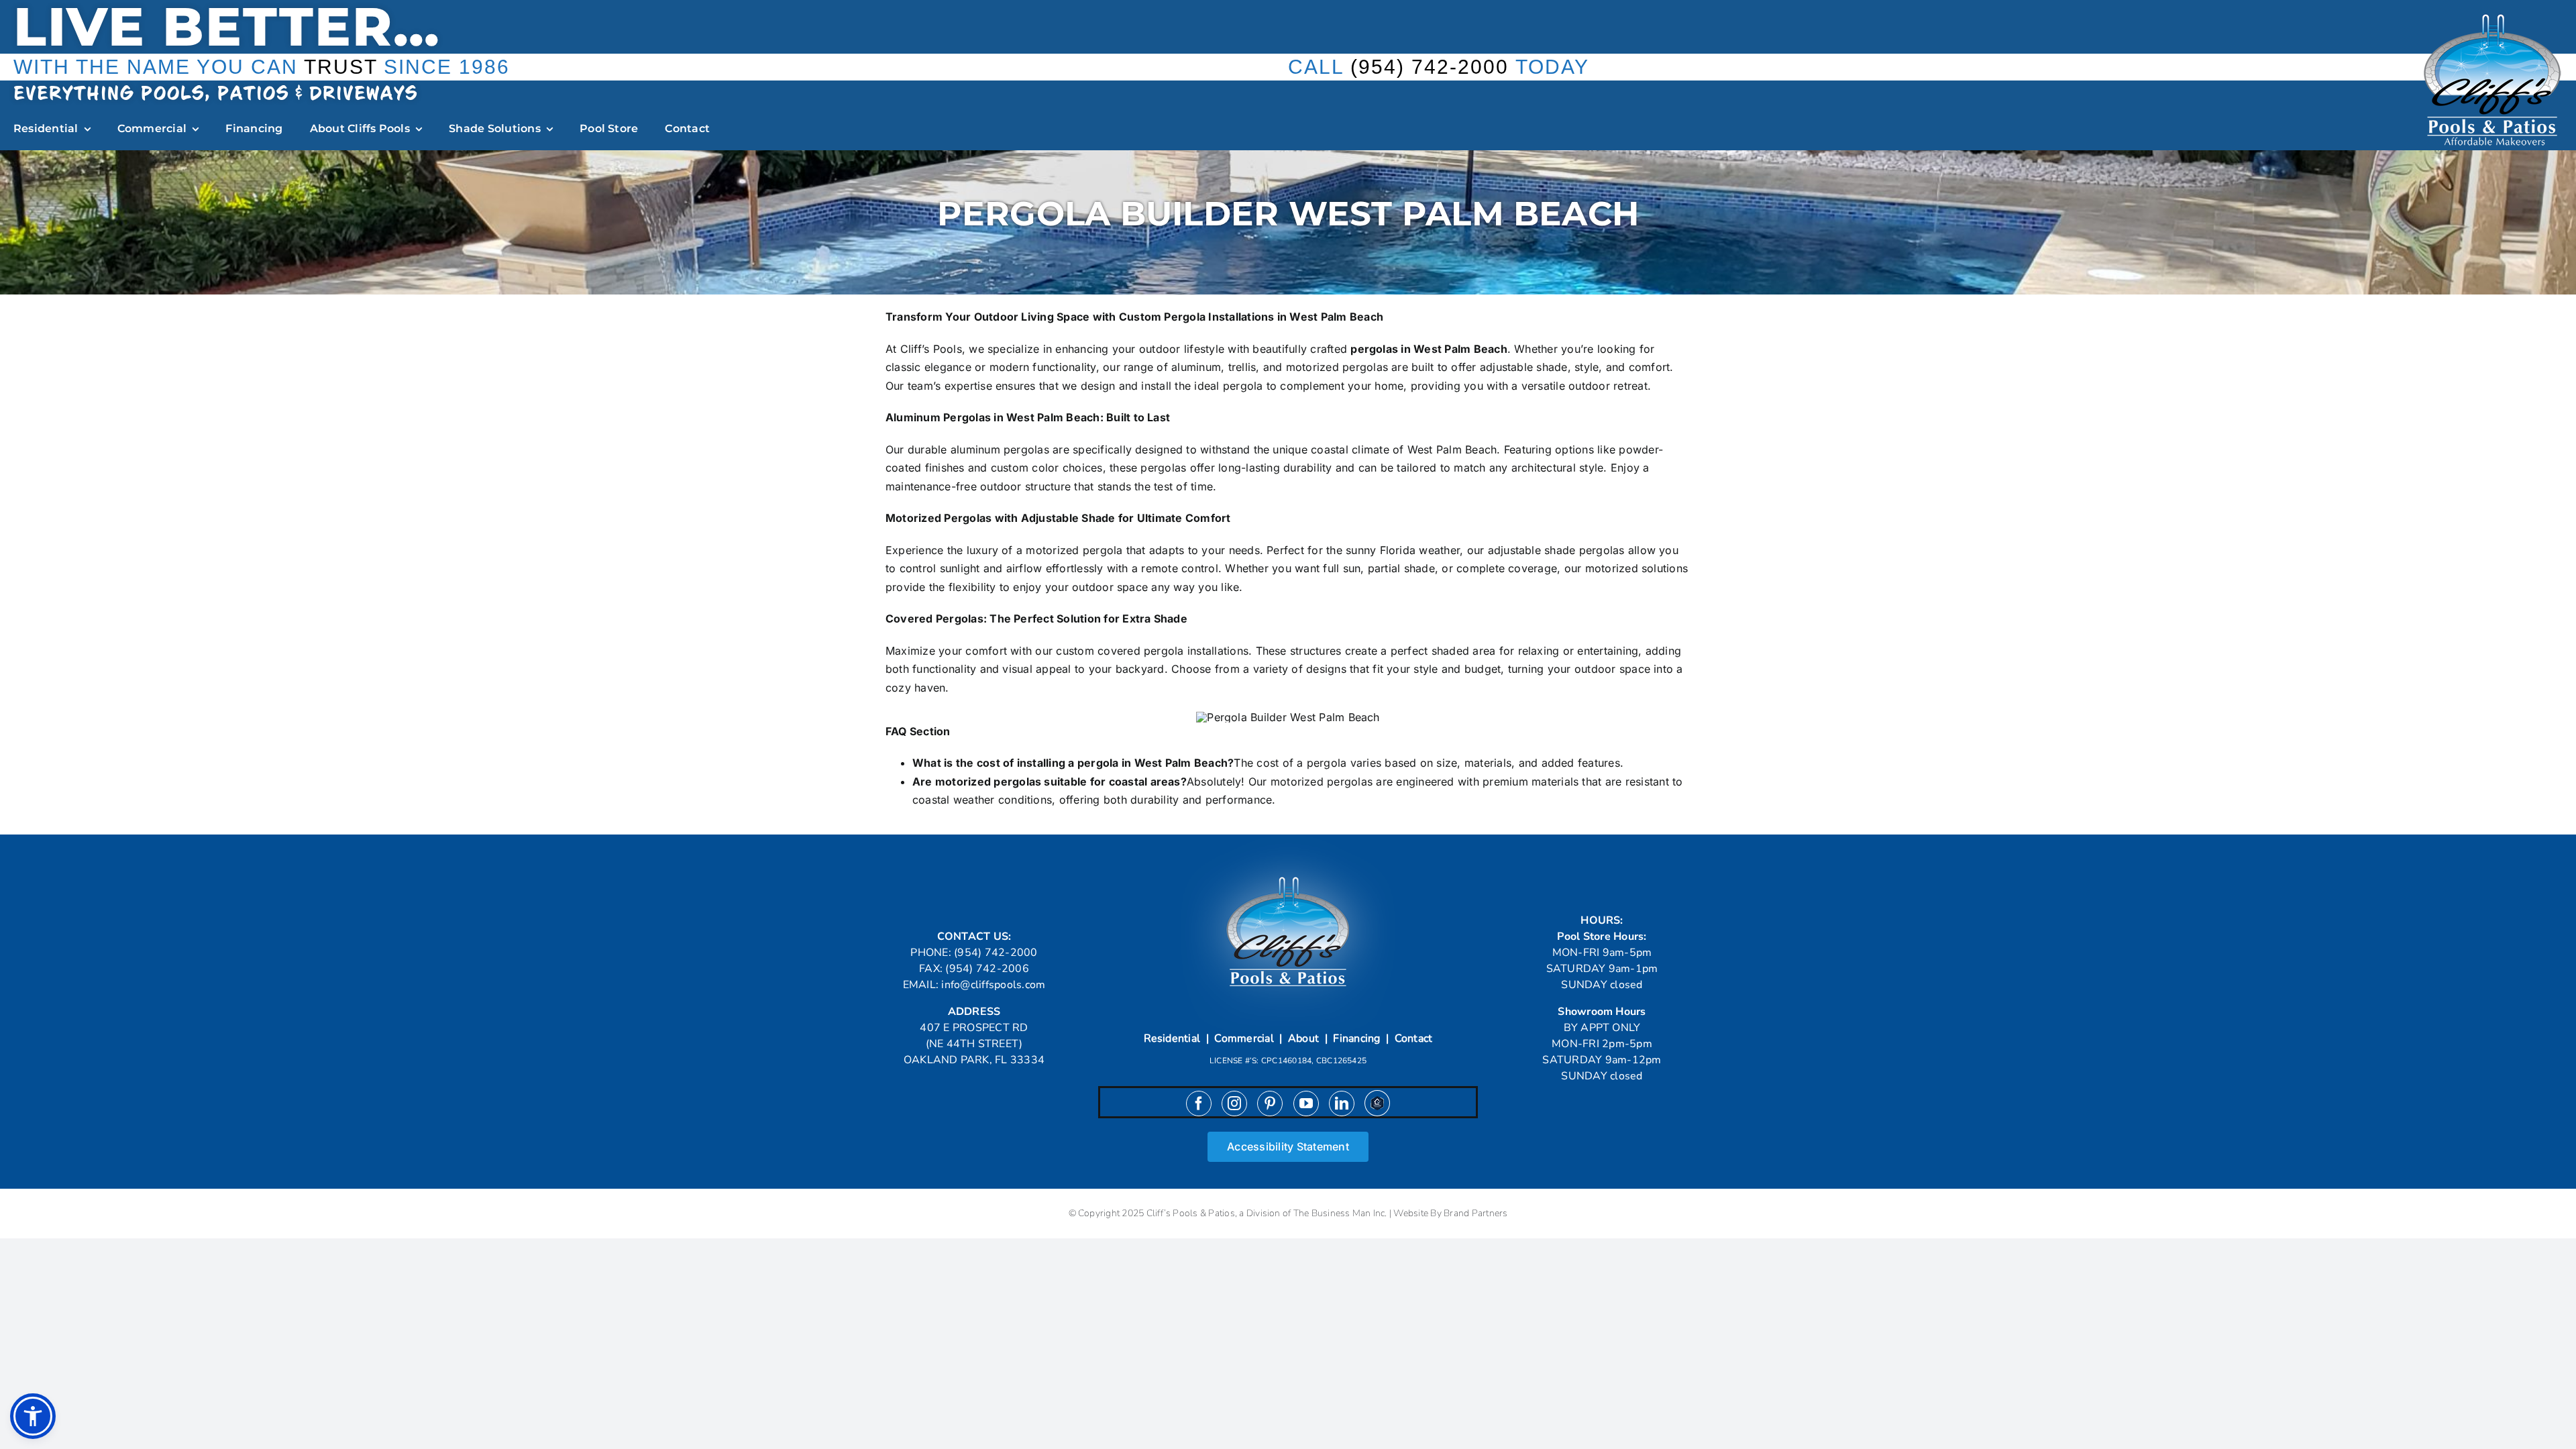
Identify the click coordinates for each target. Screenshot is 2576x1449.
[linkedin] (1342, 1104)
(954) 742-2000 (1430, 67)
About (1303, 1038)
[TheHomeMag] (1377, 1103)
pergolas (1374, 349)
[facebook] (1199, 1104)
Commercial (1244, 1038)
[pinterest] (1270, 1104)
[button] (33, 1416)
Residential (1172, 1038)
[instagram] (1234, 1104)
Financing (1356, 1038)
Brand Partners (1475, 1213)
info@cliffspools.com (993, 985)
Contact (1414, 1038)
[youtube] (1306, 1104)
